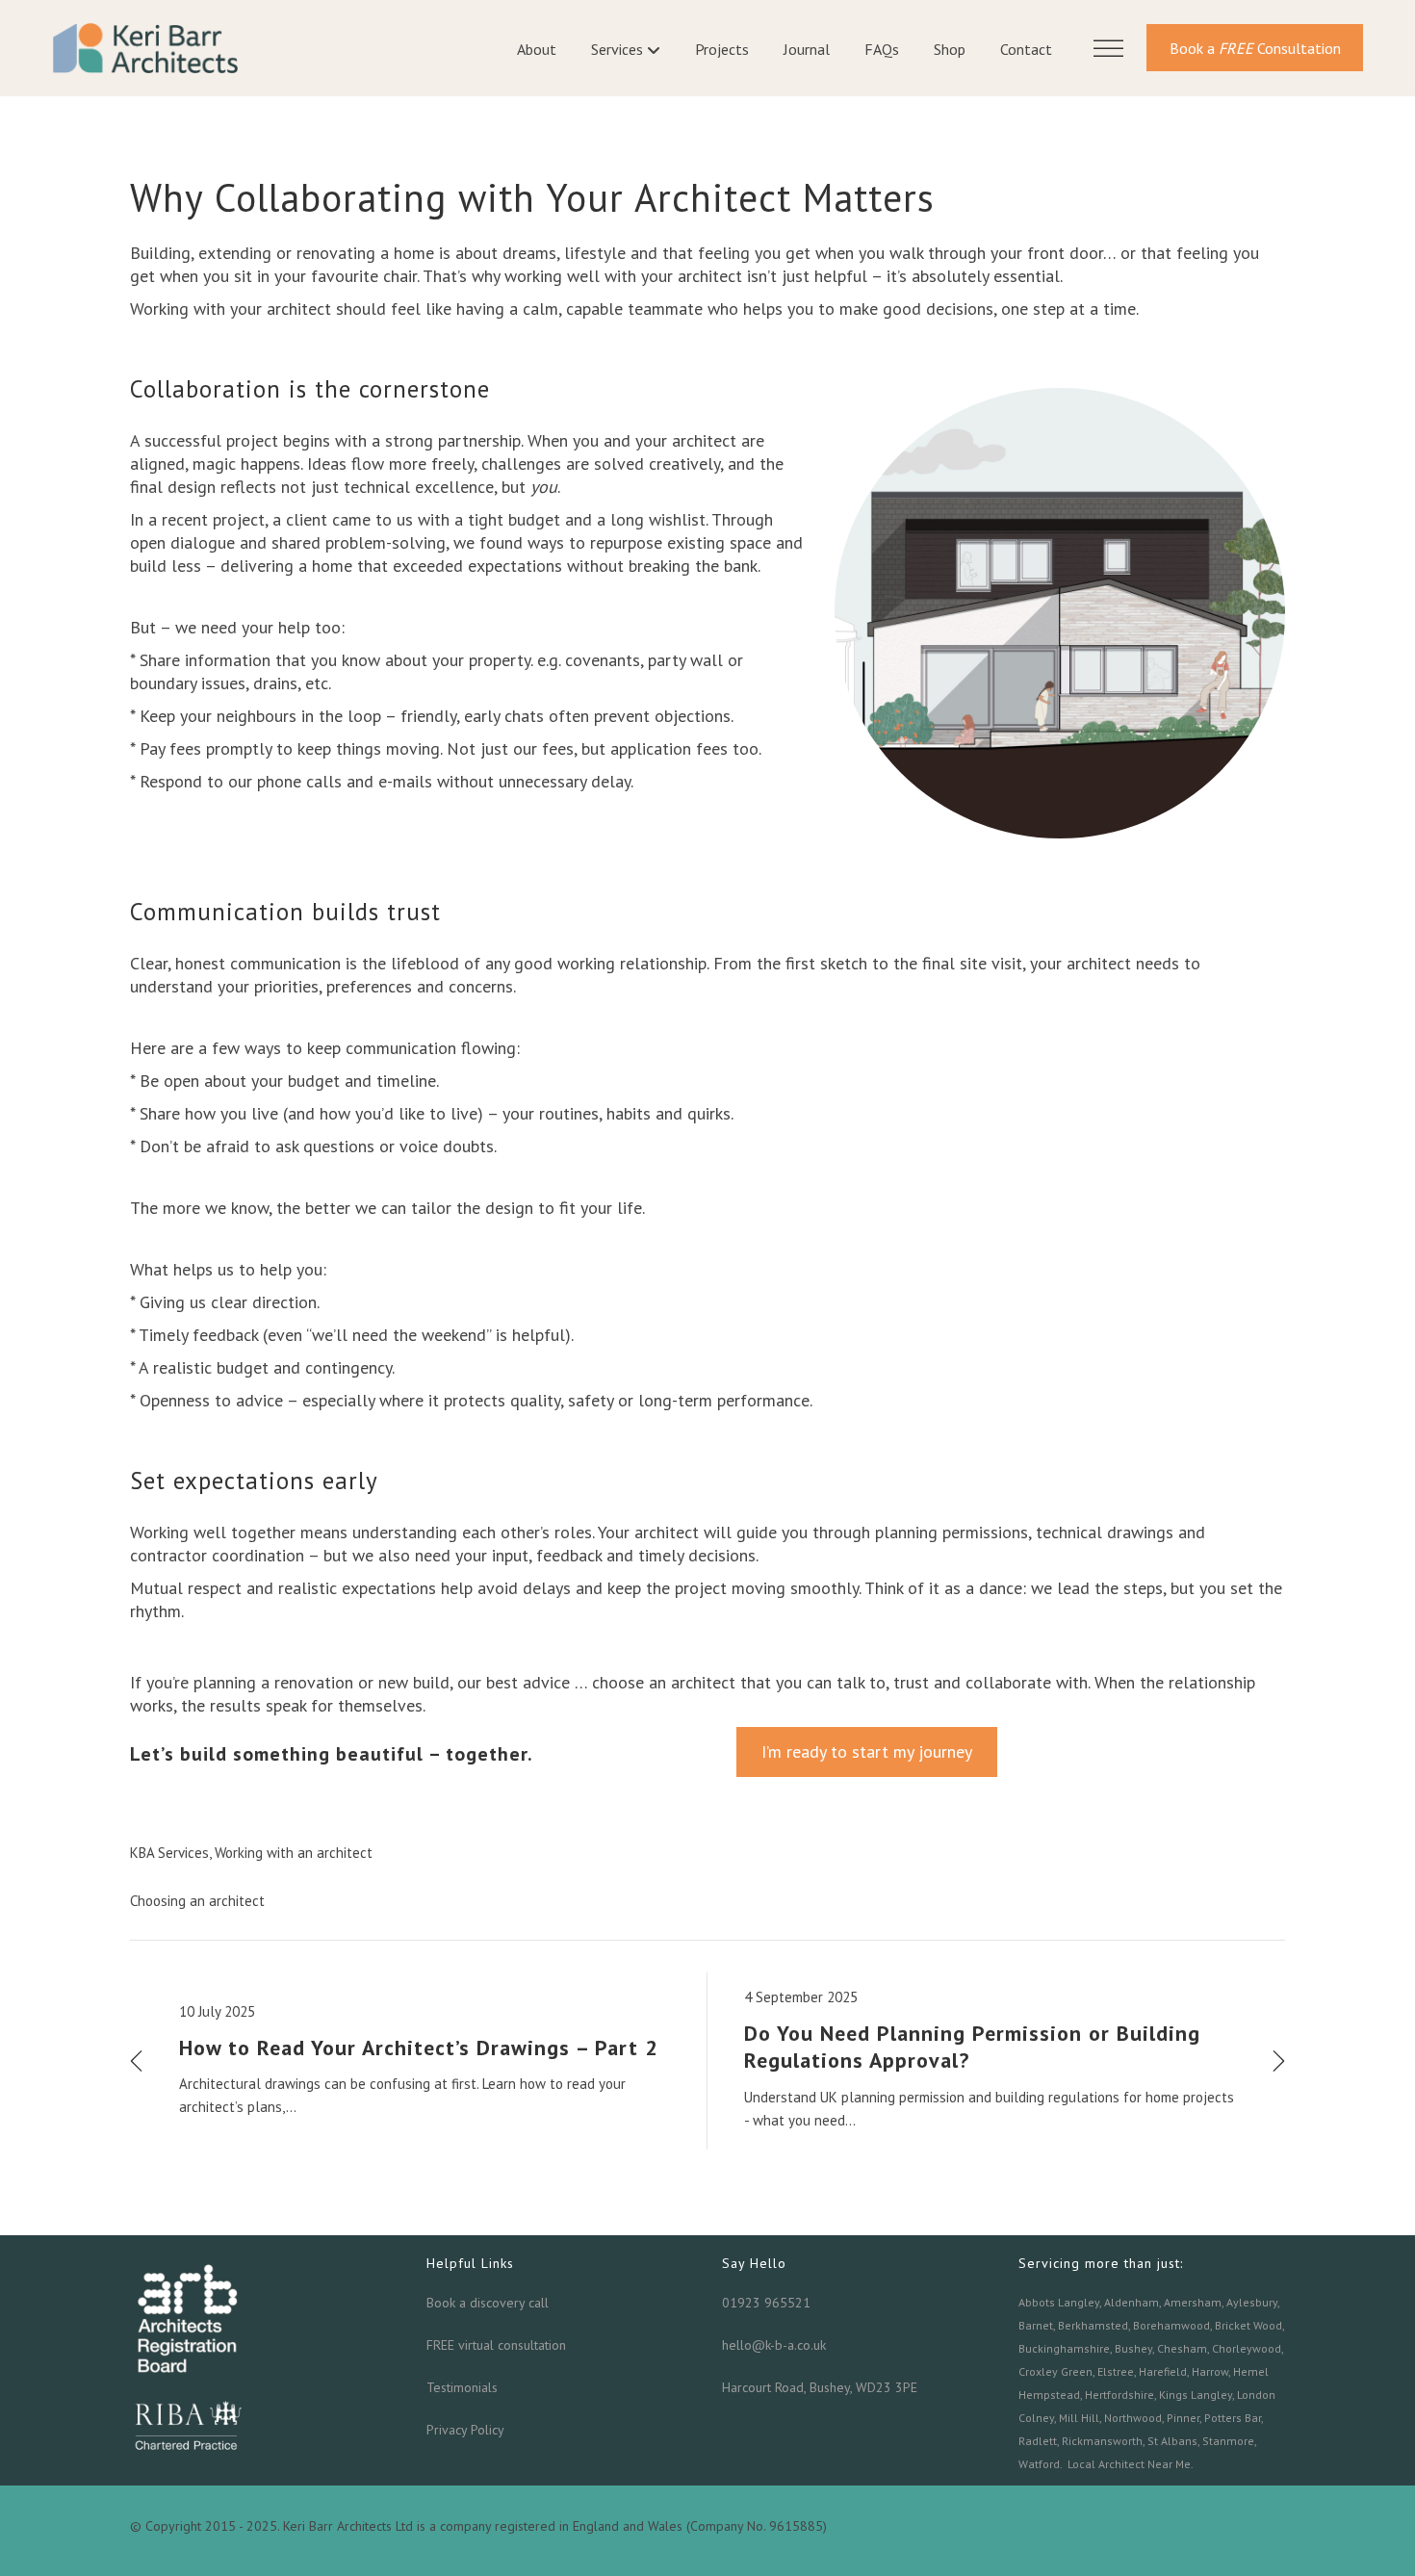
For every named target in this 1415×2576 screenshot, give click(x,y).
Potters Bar (1233, 2418)
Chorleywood (1247, 2348)
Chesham (1182, 2348)
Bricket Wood (1248, 2325)
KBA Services (169, 1853)
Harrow (1210, 2371)
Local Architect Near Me (1129, 2464)
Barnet (1036, 2325)
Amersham (1193, 2302)
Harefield (1163, 2371)
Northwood (1133, 2418)
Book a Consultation (1255, 48)
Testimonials (462, 2387)
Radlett (1038, 2441)
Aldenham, (1132, 2302)
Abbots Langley (1059, 2302)
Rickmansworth (1102, 2441)
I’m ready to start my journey (867, 1752)
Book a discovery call (488, 2303)
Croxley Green (1055, 2371)
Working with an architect (294, 1853)
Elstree (1116, 2371)
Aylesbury (1252, 2302)
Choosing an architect (197, 1901)
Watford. (1040, 2464)
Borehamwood (1171, 2325)
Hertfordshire (1119, 2395)
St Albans (1172, 2441)
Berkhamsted (1093, 2325)
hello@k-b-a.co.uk (774, 2345)
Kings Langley (1196, 2395)
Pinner (1183, 2418)
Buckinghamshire (1064, 2348)
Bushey (1133, 2348)
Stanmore (1228, 2441)
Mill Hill (1079, 2418)
